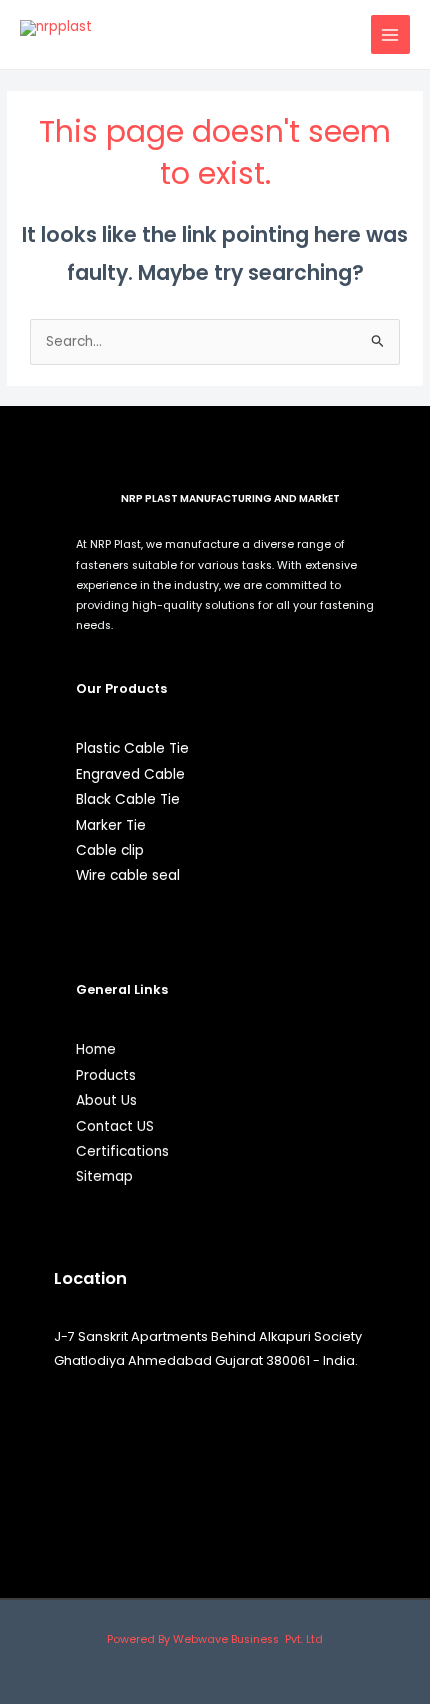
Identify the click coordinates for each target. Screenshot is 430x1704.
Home (96, 1049)
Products (106, 1075)
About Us (106, 1100)
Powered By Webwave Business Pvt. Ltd (215, 1639)
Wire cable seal (128, 875)
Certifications (122, 1151)
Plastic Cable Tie (132, 748)
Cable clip (110, 850)
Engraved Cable (130, 774)
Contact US (115, 1126)
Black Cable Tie (128, 799)
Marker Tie (111, 825)
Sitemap (104, 1176)
